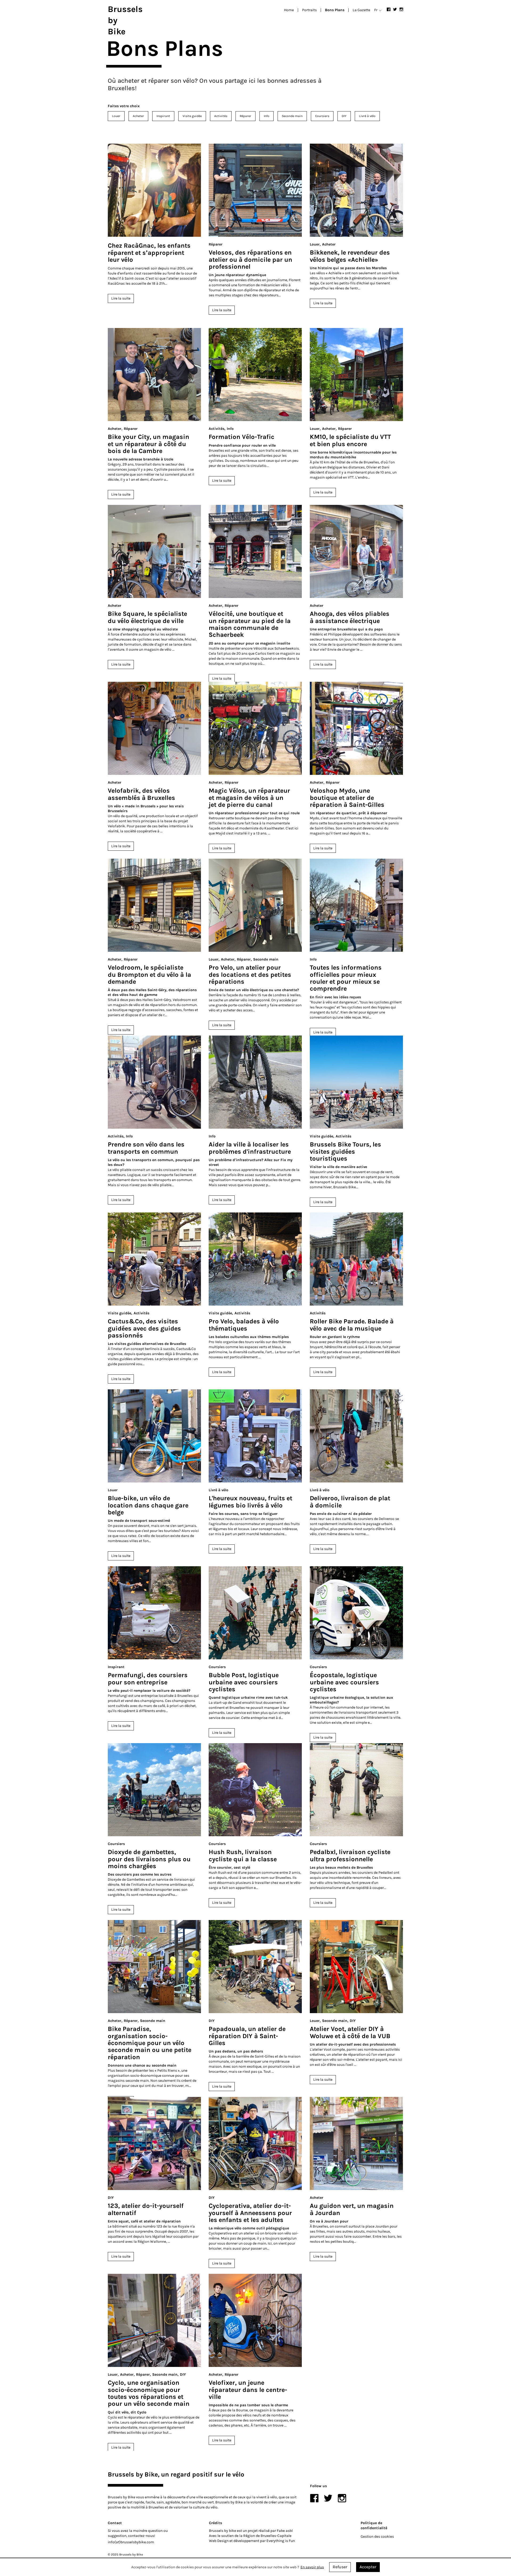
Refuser (340, 2567)
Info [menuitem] (267, 116)
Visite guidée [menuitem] (192, 116)
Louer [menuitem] (116, 116)
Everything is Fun (281, 2541)
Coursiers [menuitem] (322, 116)
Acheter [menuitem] (138, 116)
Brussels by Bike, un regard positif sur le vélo (176, 2474)
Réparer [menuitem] (246, 116)
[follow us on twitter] (395, 9)
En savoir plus (312, 2567)
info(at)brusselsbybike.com (131, 2542)
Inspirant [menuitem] (163, 116)
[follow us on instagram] (401, 9)
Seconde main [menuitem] (292, 116)
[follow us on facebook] (389, 9)
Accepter (368, 2567)
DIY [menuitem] (344, 116)
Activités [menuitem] (221, 116)
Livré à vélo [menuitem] (367, 116)
